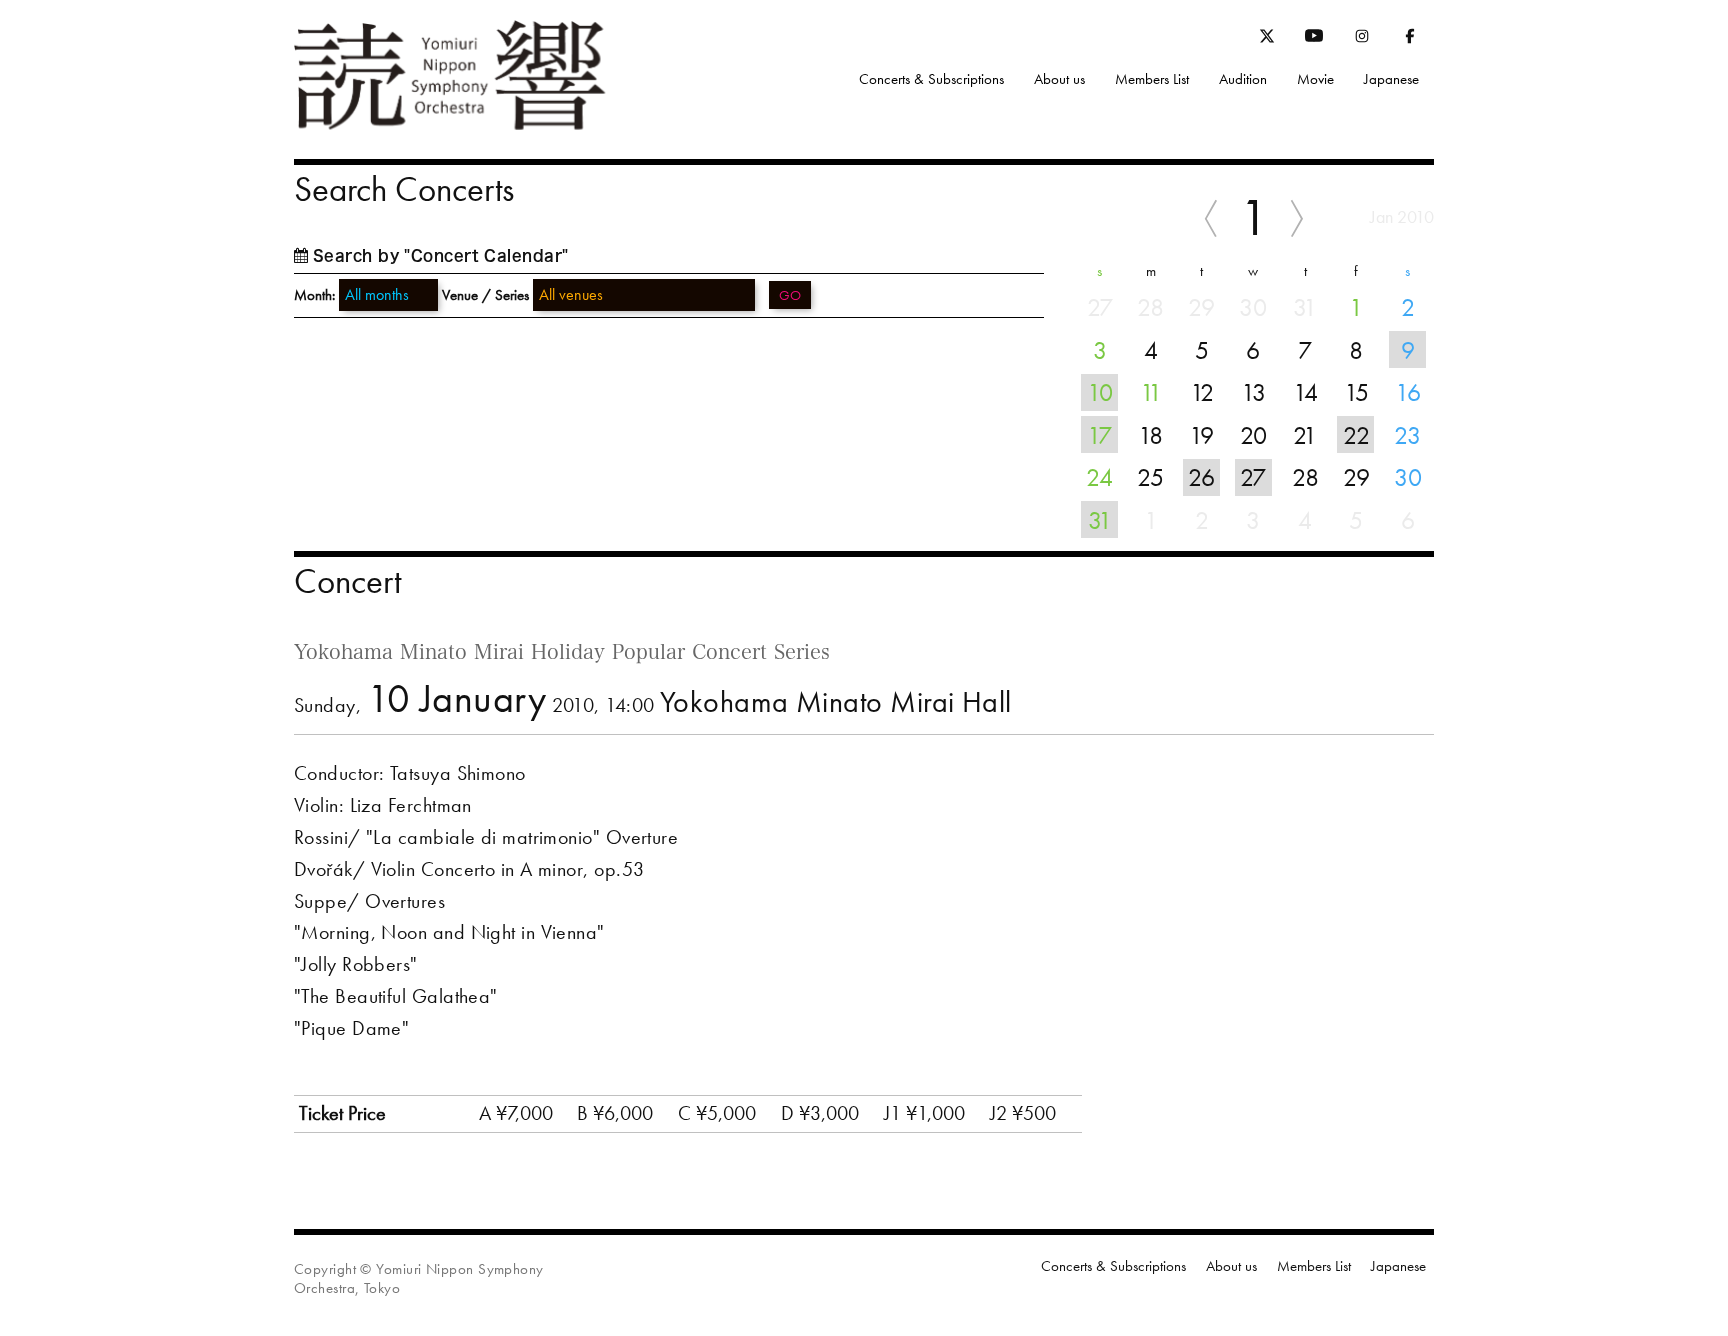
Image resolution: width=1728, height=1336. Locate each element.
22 (1356, 435)
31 (1100, 520)
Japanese (1391, 79)
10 (1100, 392)
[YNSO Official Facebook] (1410, 40)
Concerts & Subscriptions (931, 79)
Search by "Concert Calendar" (441, 255)
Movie (1315, 79)
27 (1253, 477)
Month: (314, 295)
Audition (1243, 79)
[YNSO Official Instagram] (1362, 40)
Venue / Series (485, 295)
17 (1099, 435)
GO (790, 295)
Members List (1152, 79)
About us (1059, 79)
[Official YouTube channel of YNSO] (1314, 40)
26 (1201, 477)
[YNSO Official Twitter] (1267, 39)
